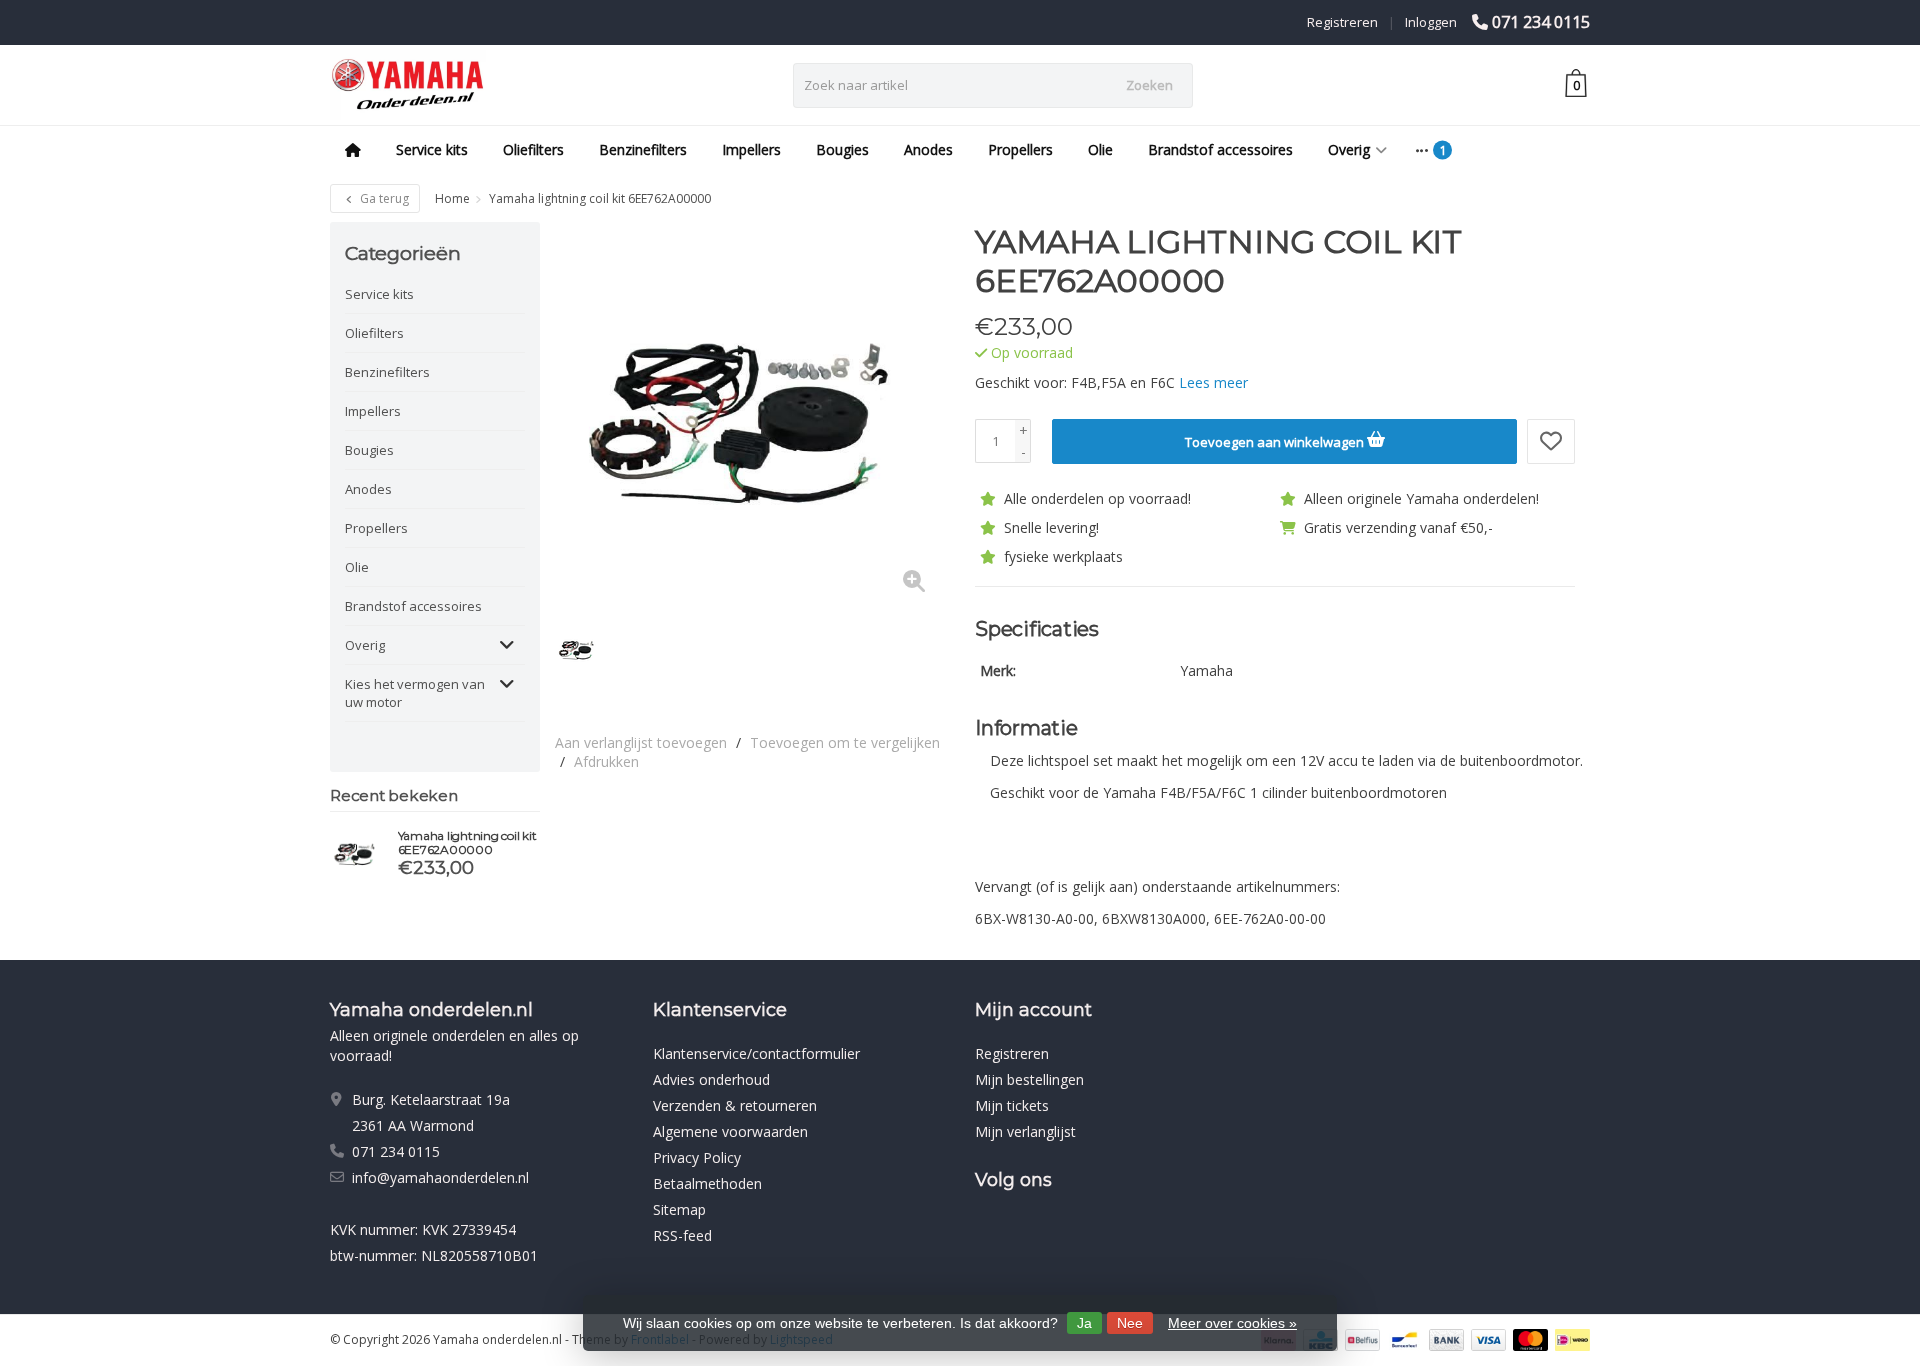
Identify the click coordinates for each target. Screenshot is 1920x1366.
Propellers (1020, 149)
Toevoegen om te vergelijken (845, 742)
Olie (1100, 149)
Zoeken (1149, 85)
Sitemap (679, 1209)
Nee (1130, 1323)
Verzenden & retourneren (735, 1105)
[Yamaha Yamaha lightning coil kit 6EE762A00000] (356, 853)
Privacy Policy (697, 1157)
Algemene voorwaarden (730, 1131)
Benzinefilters (643, 149)
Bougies (842, 149)
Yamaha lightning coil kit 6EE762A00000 (467, 843)
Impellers (751, 149)
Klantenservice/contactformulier (756, 1053)
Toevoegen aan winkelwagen (1276, 442)
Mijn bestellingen (1029, 1079)
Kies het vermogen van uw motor (415, 693)
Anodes (928, 149)
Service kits (432, 149)
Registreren (1342, 22)
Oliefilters (533, 149)
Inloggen (1431, 22)
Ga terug (383, 198)
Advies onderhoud (711, 1079)
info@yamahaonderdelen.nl (440, 1177)
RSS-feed (682, 1235)
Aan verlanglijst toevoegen (641, 742)
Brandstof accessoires (1220, 149)
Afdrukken (606, 761)
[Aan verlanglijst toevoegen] (1551, 441)
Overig (1349, 149)
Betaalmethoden (707, 1183)
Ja (1084, 1323)
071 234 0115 (1541, 22)
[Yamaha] (1537, 252)
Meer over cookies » (1232, 1323)
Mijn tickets (1012, 1105)
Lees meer (1213, 382)
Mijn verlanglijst (1025, 1131)
